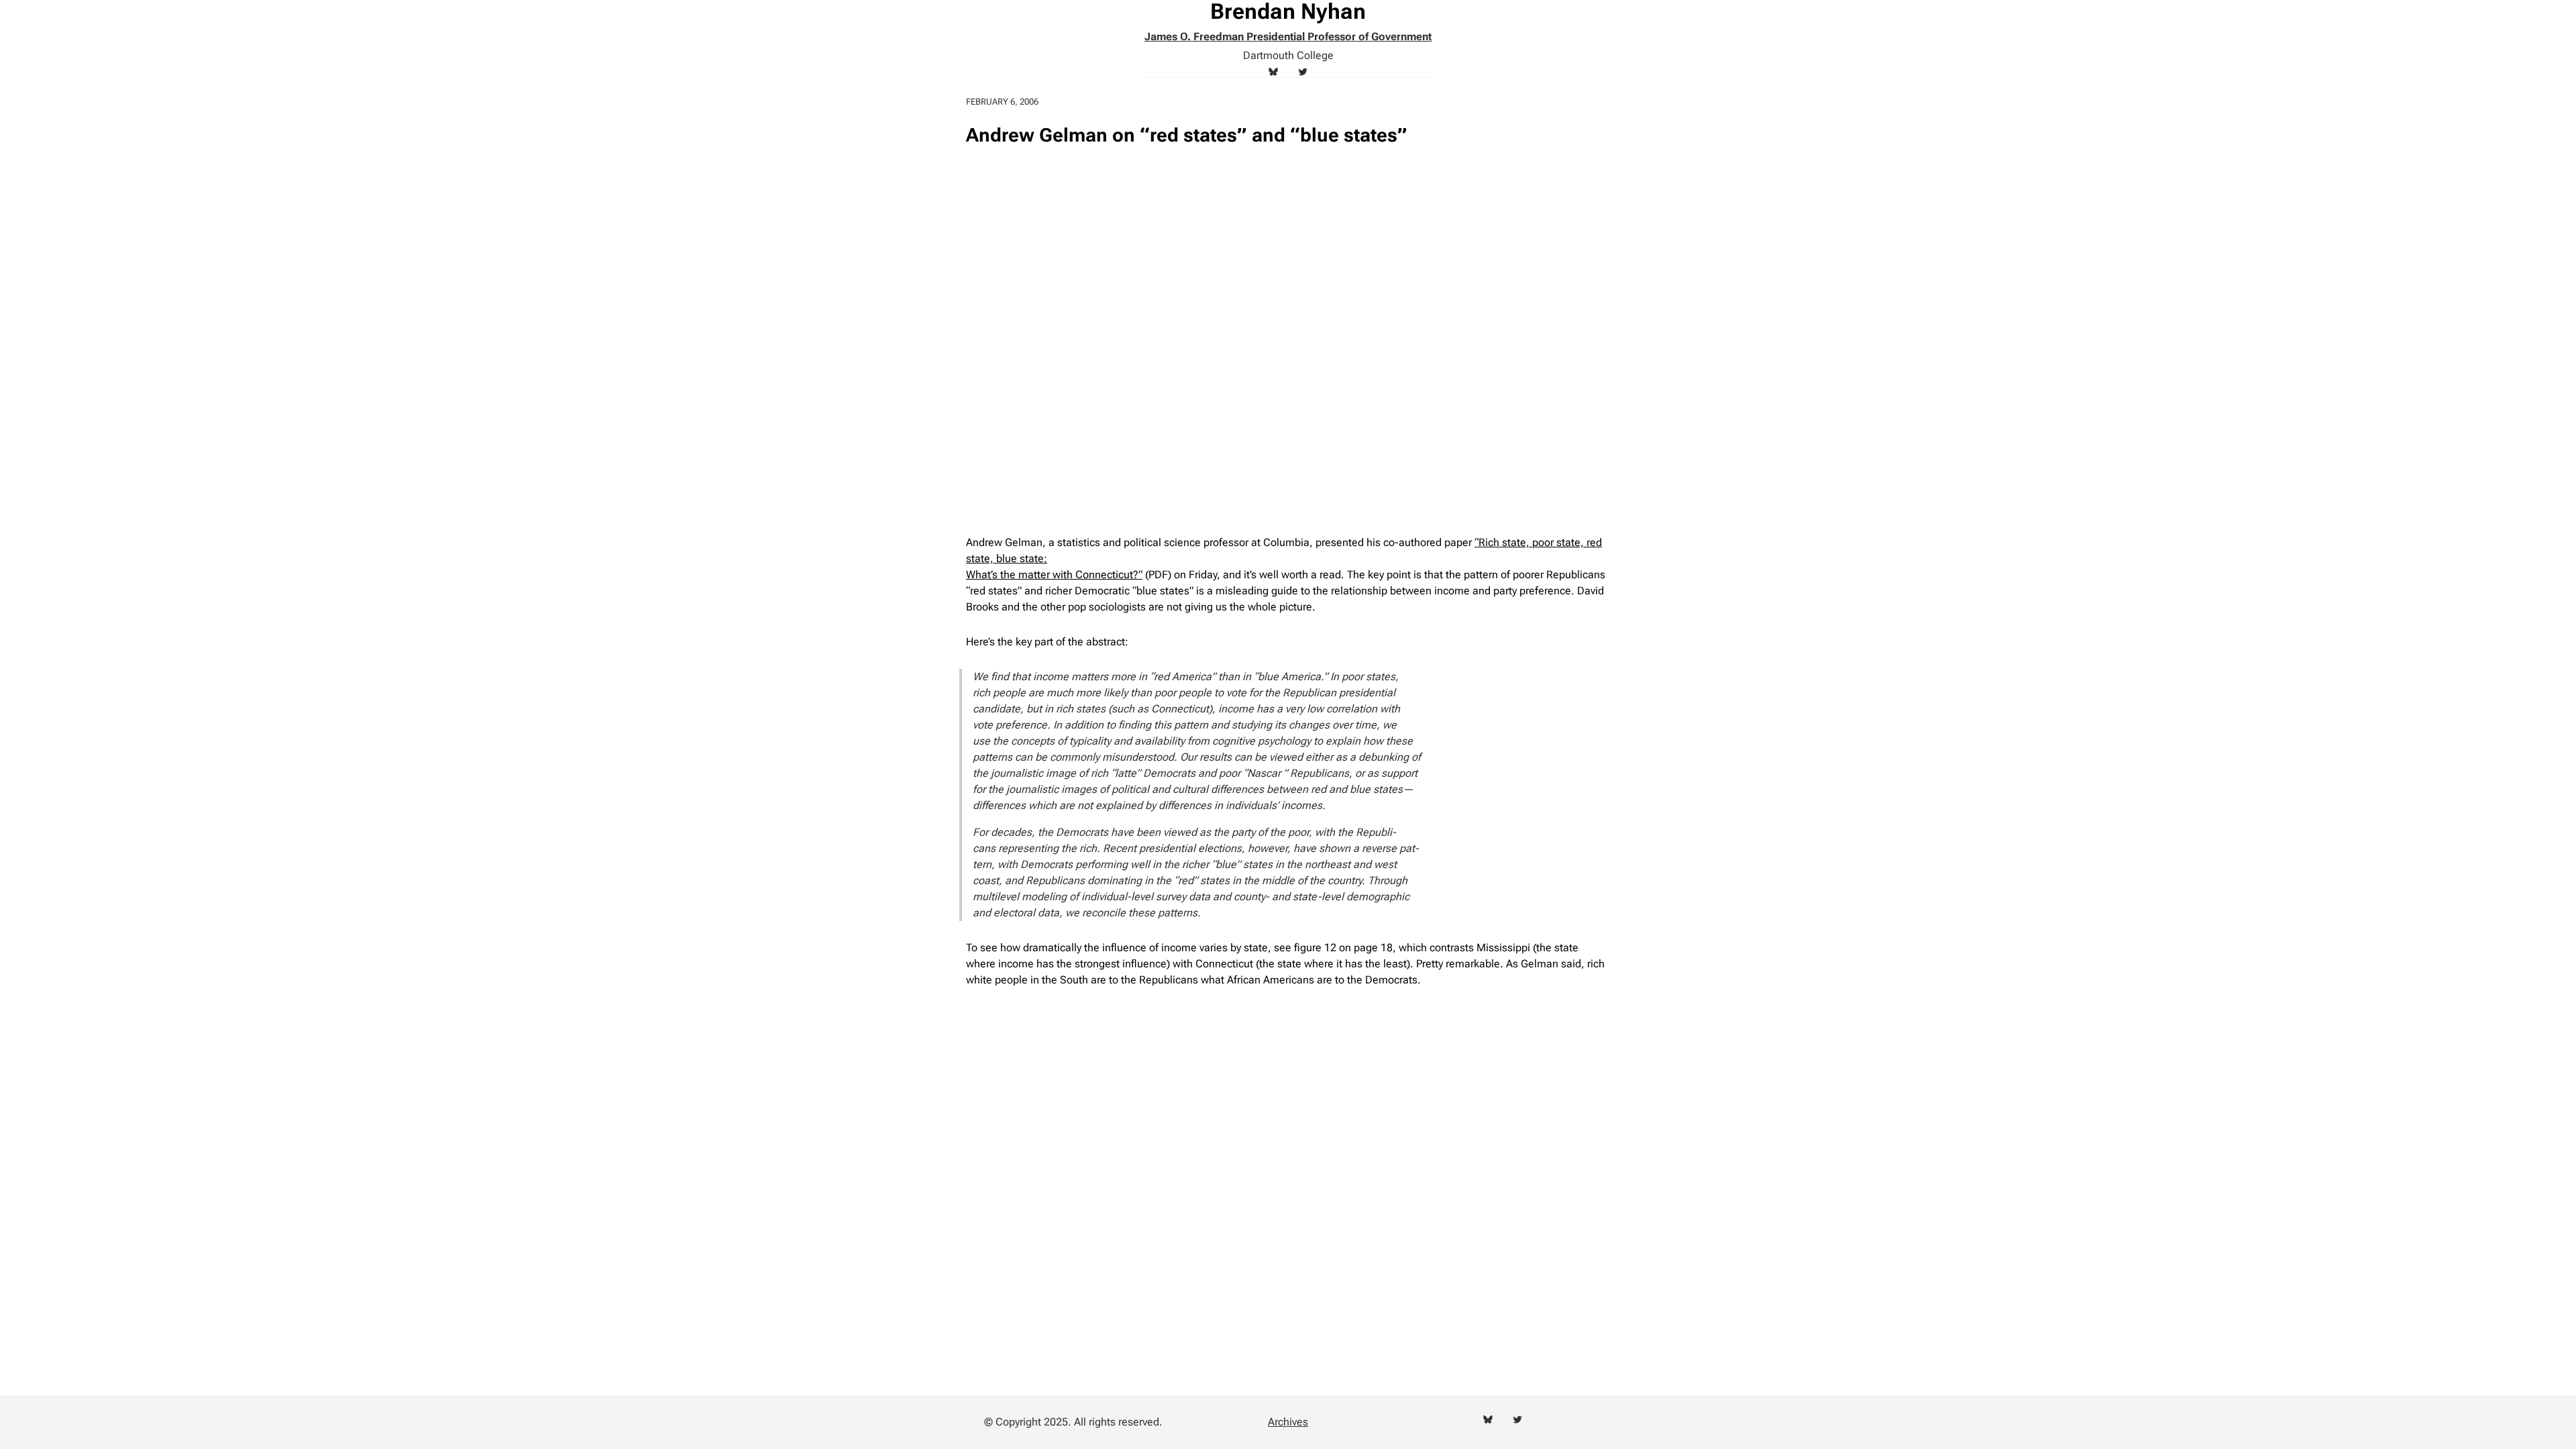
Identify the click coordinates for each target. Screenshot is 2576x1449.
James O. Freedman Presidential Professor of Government (1288, 37)
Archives (1288, 1422)
